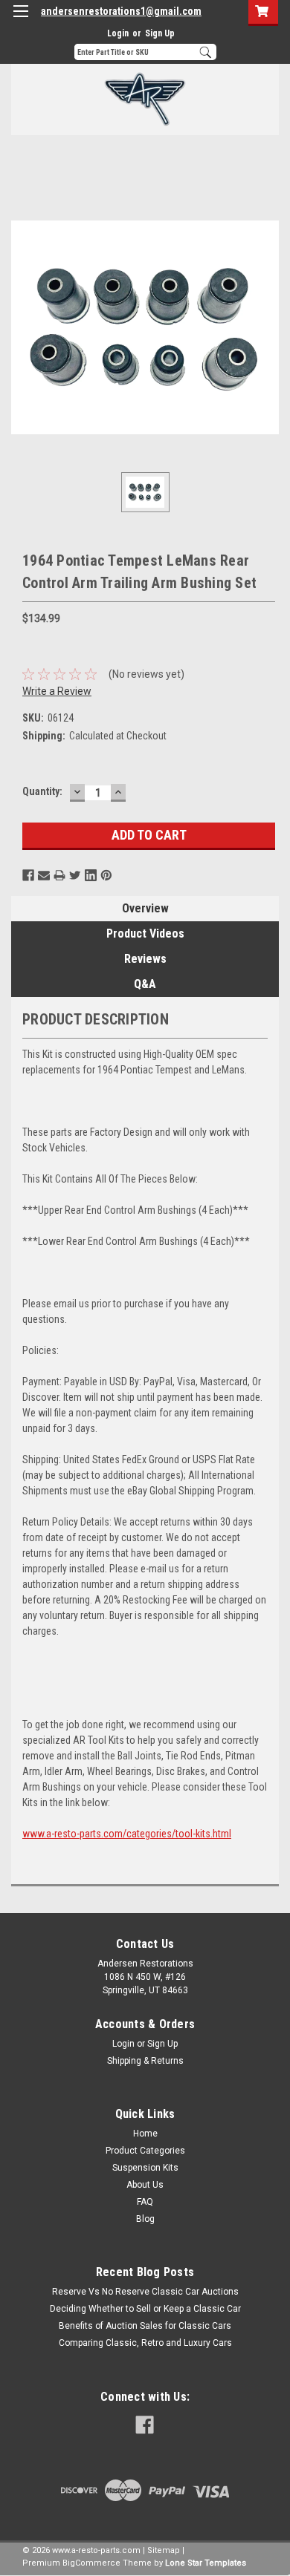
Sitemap (164, 2550)
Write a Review (57, 691)
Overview (145, 908)
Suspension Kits (145, 2168)
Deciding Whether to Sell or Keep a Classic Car (145, 2309)
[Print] (59, 875)
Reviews (145, 959)
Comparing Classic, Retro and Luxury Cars (145, 2343)
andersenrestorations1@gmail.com (121, 11)
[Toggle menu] (20, 20)
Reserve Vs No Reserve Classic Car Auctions (145, 2292)
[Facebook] (28, 875)
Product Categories (145, 2151)
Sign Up (160, 33)
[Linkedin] (91, 875)
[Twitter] (75, 875)
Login (118, 33)
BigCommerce (91, 2563)
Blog (145, 2219)
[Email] (44, 875)
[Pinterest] (106, 875)
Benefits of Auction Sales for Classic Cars (145, 2326)
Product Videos (145, 934)
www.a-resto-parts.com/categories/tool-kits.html (127, 1834)
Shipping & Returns (145, 2061)
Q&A (145, 984)
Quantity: (42, 791)
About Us (145, 2185)
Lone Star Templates (206, 2563)
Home (145, 2134)
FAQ (145, 2202)
